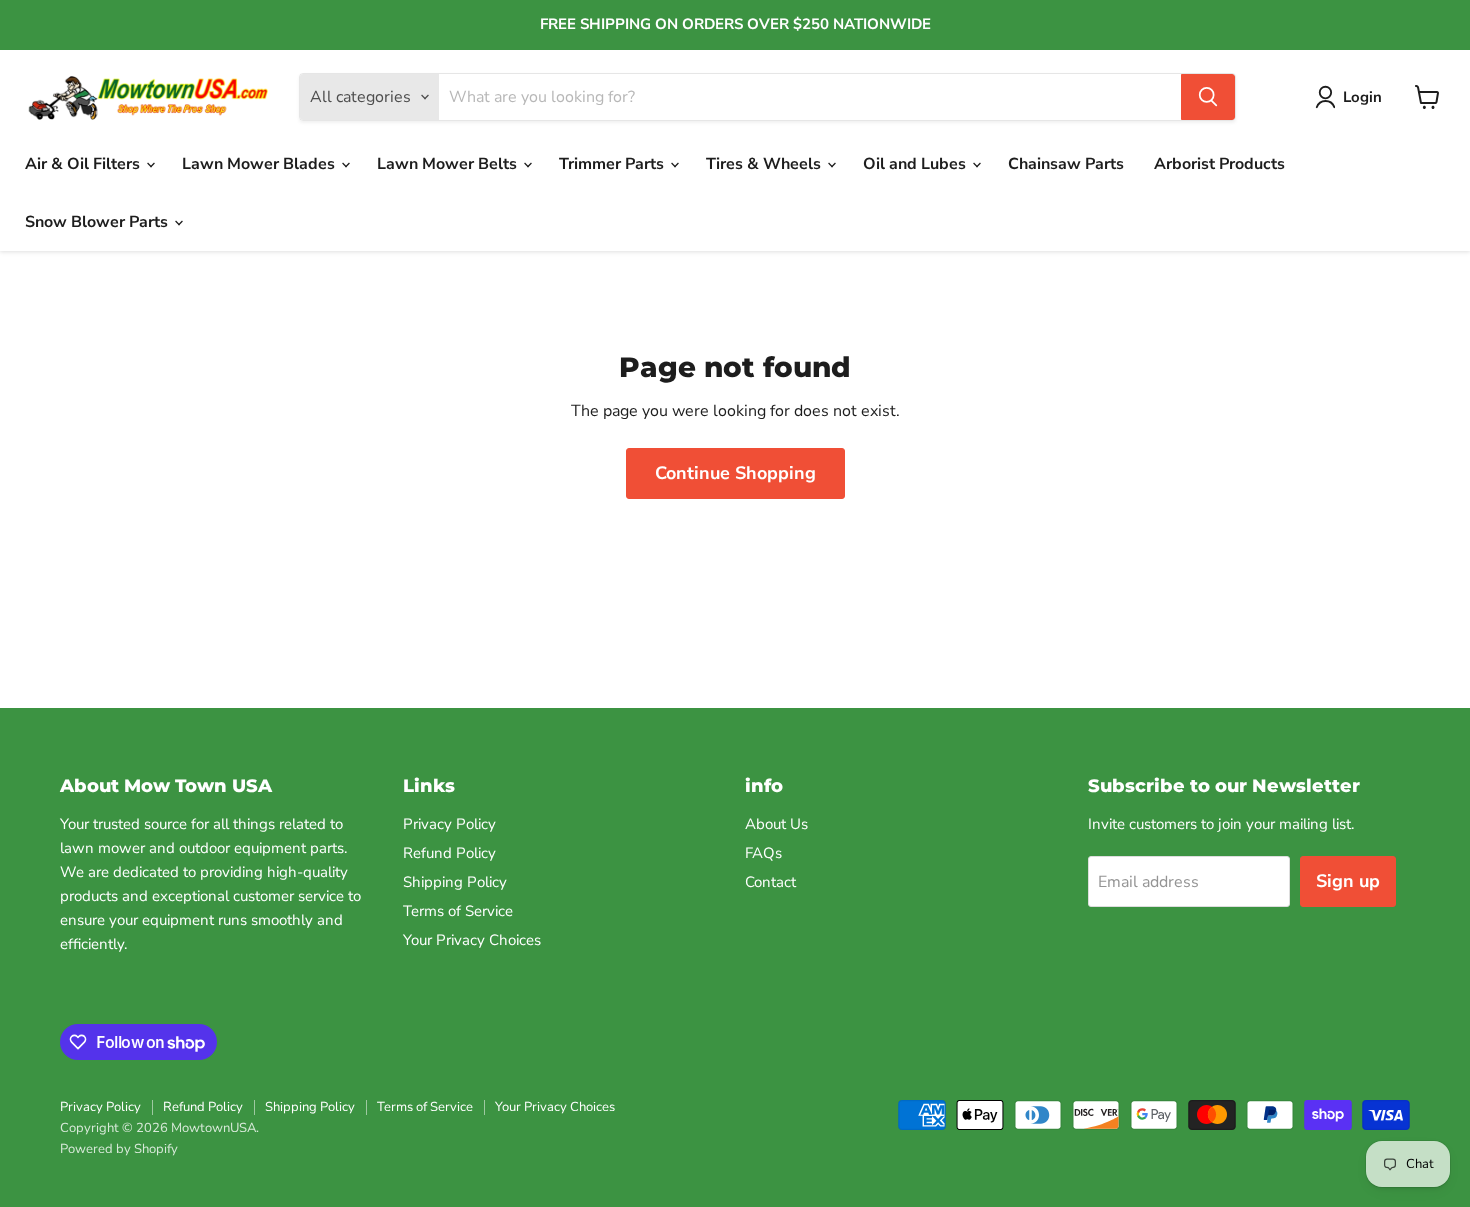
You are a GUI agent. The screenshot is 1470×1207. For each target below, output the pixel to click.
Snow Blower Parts (98, 222)
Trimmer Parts (613, 164)
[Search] (1208, 97)
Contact (770, 882)
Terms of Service (458, 911)
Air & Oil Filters (84, 164)
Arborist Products (1219, 164)
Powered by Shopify (119, 1149)
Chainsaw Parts (1066, 164)
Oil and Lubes (916, 164)
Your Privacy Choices (472, 940)
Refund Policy (449, 853)
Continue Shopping (735, 473)
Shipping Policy (455, 882)
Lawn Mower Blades (260, 164)
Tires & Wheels (765, 164)
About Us (776, 824)
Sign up (1348, 881)
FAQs (763, 853)
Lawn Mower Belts (449, 164)
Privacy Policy (449, 824)
